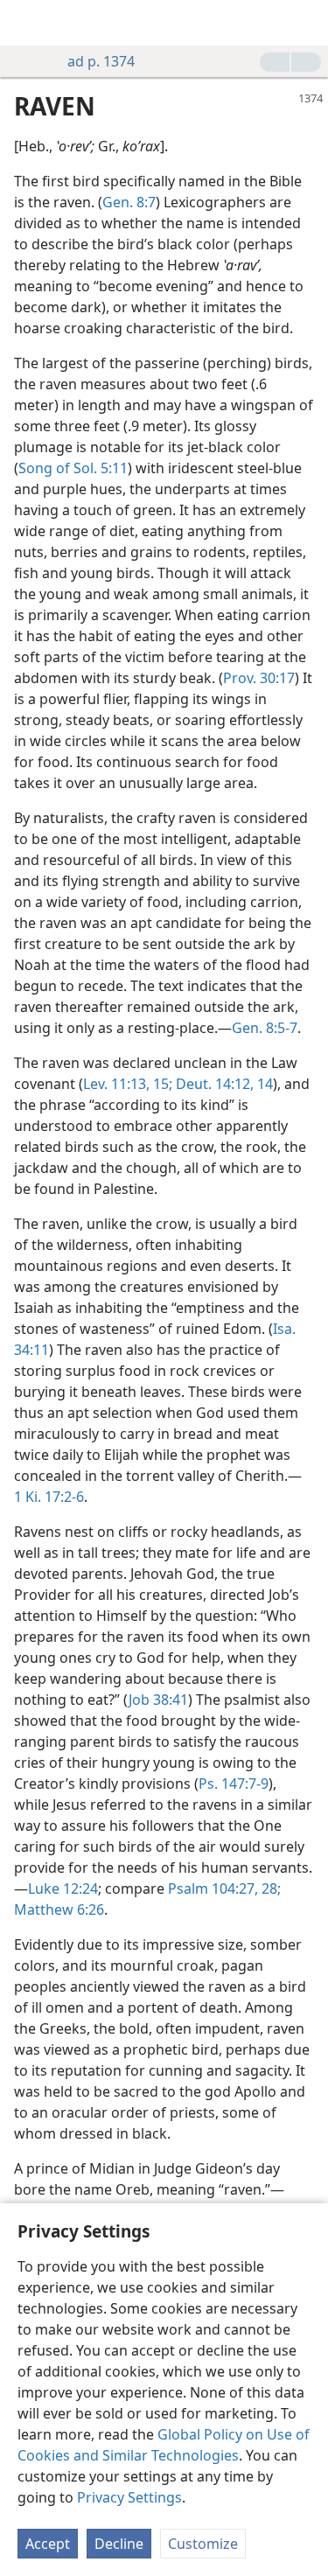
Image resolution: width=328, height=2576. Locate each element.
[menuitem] (26, 23)
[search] (306, 23)
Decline (119, 2544)
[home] (26, 23)
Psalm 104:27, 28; (224, 1888)
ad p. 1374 (101, 61)
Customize (203, 2544)
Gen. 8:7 (129, 202)
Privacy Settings (129, 2497)
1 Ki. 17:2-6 (49, 1497)
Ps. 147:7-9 (234, 1784)
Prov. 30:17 (259, 678)
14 (263, 1084)
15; (161, 1084)
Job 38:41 (158, 1700)
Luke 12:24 (63, 1888)
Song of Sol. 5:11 (73, 468)
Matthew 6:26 (59, 1909)
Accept (48, 2544)
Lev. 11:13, (116, 1084)
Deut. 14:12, (213, 1084)
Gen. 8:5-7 (265, 1028)
